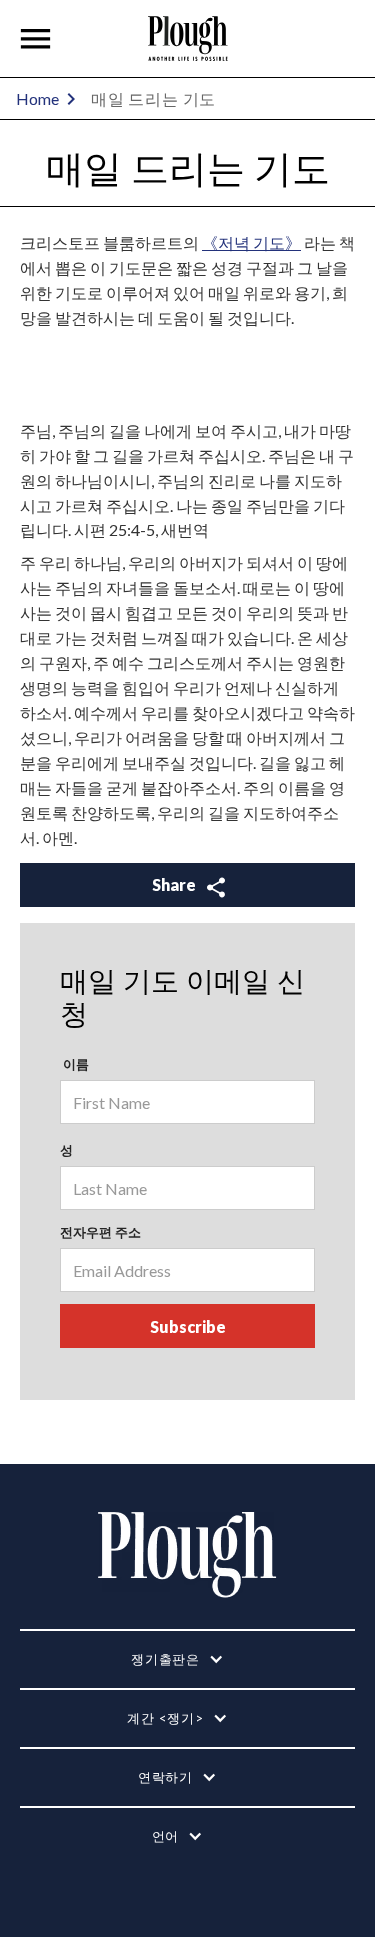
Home (37, 98)
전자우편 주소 (100, 1232)
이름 (74, 1064)
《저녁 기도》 (251, 242)
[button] (36, 39)
